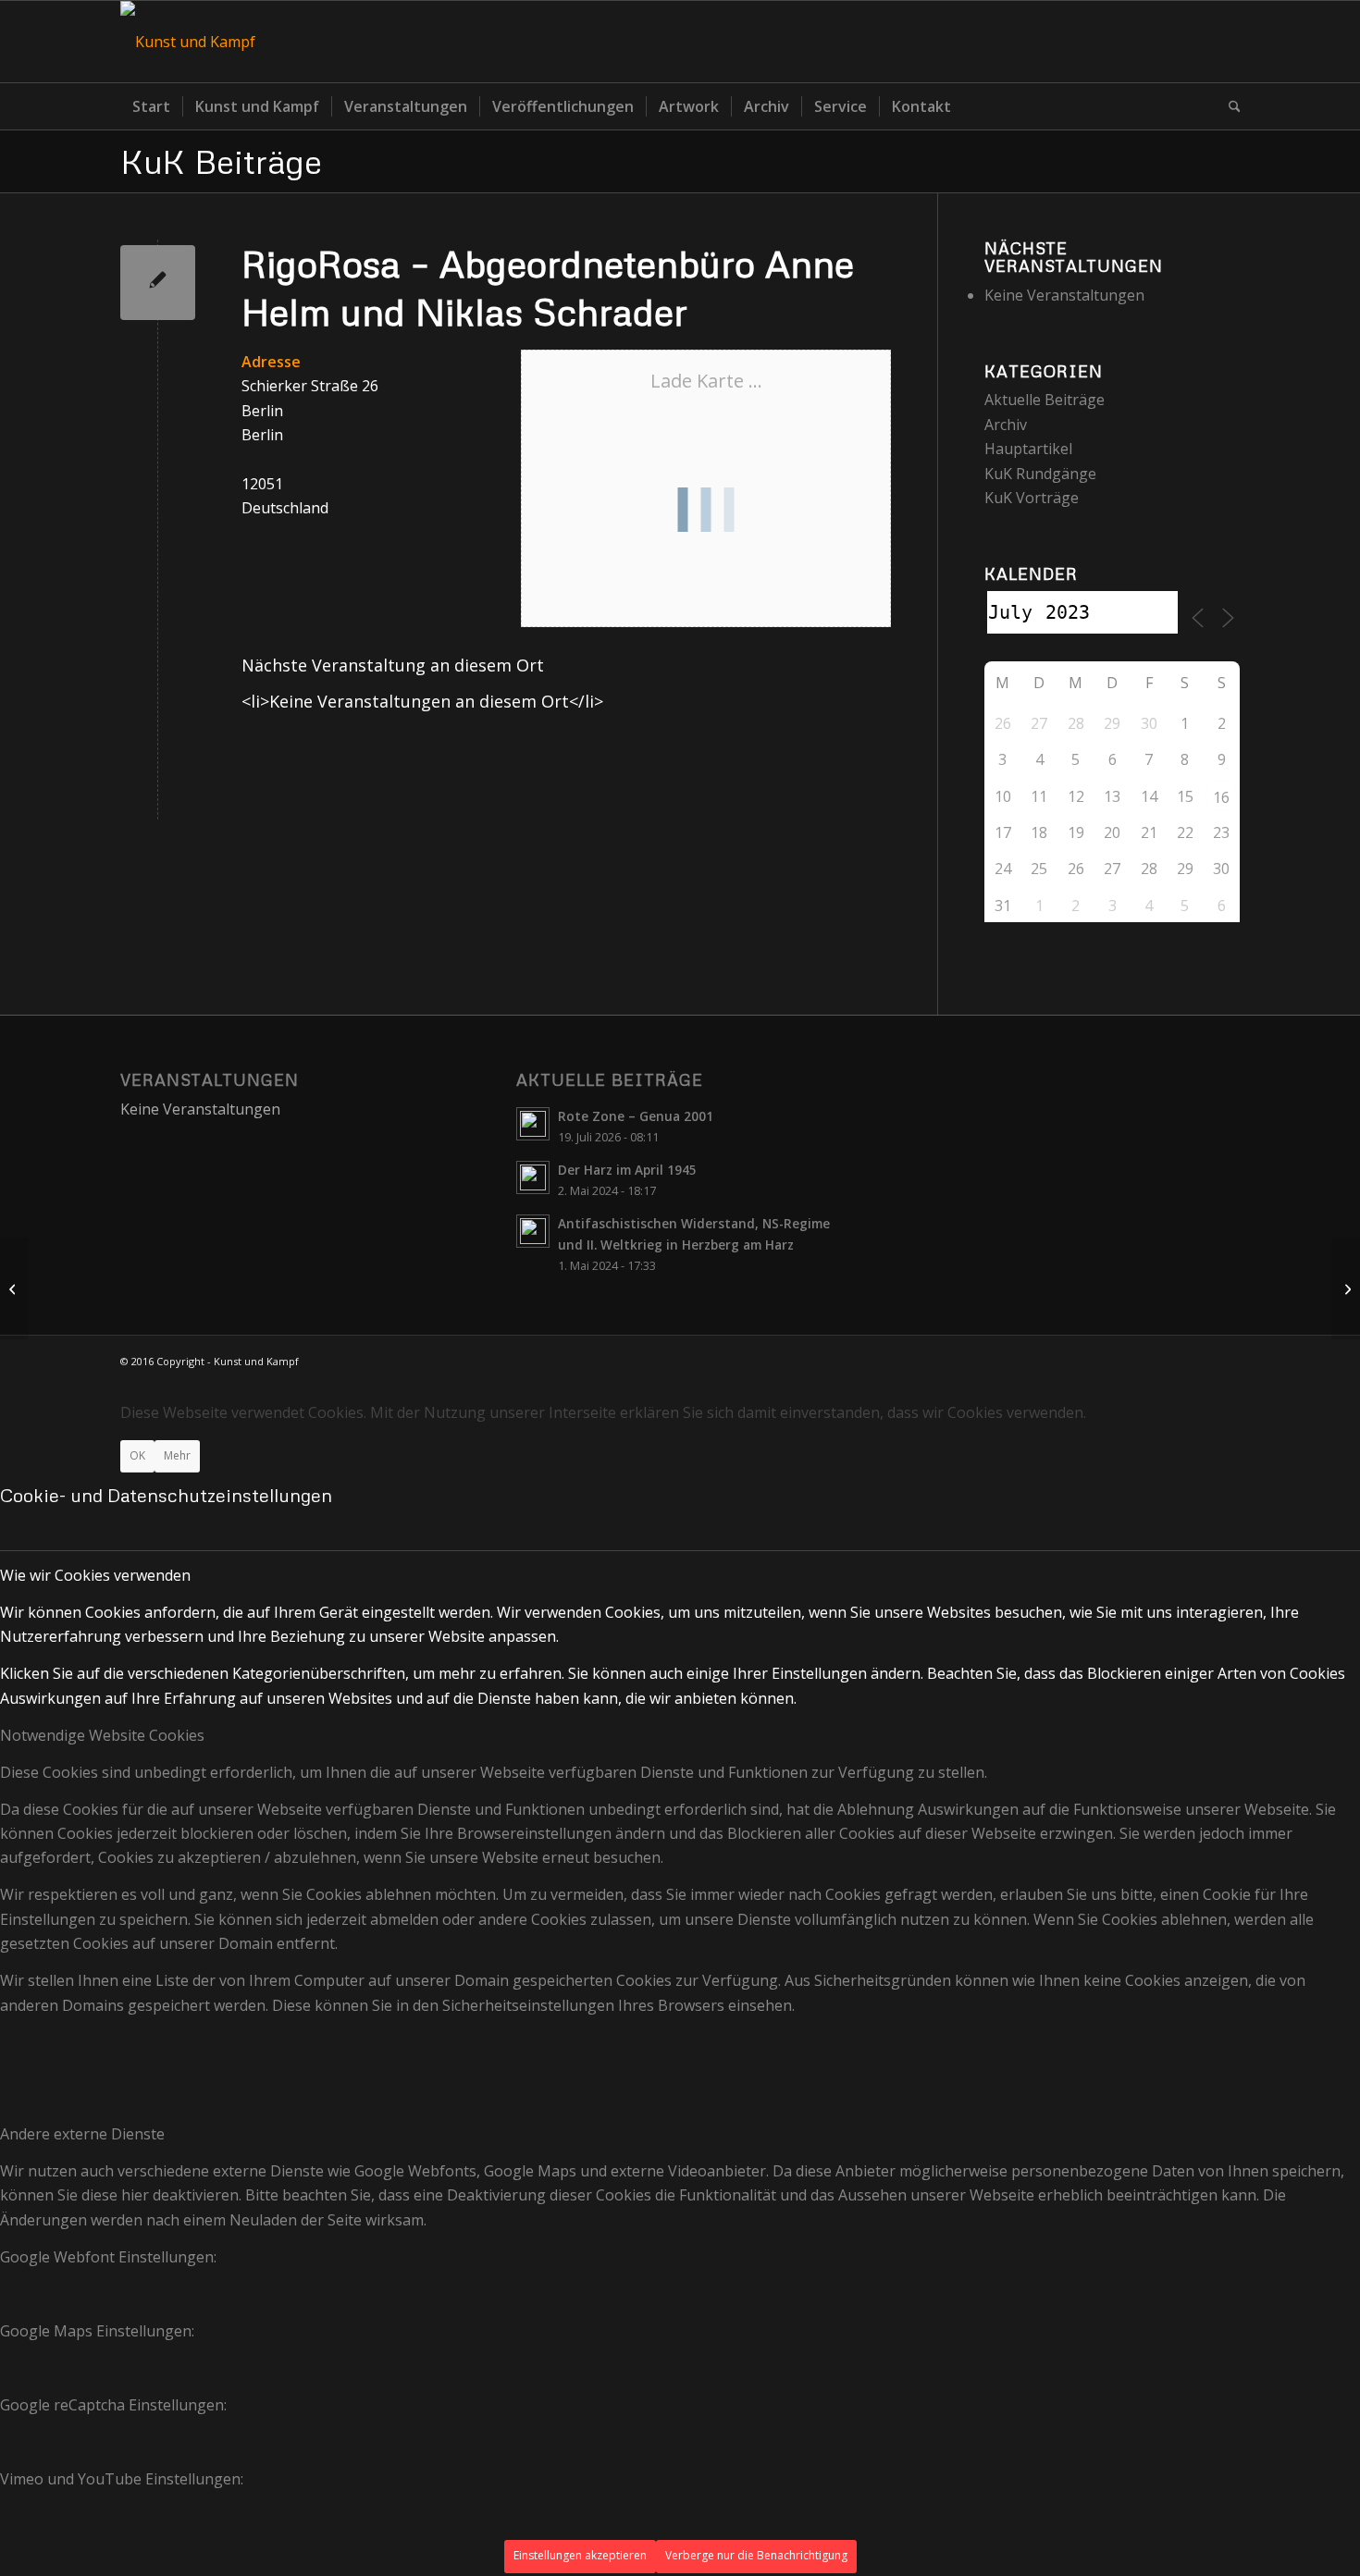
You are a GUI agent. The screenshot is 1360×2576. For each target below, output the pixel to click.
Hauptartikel (1028, 449)
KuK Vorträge (1032, 498)
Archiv (1006, 425)
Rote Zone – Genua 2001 (636, 1116)
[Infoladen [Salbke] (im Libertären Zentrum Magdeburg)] (14, 1288)
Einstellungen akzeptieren (580, 2555)
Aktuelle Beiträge (1045, 400)
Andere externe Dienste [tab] (82, 2134)
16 (1221, 797)
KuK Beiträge (221, 161)
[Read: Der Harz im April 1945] (533, 1177)
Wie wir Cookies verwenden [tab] (95, 1575)
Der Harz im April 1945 (627, 1170)
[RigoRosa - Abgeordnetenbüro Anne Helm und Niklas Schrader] (158, 283)
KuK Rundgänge (1040, 474)
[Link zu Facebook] (1226, 42)
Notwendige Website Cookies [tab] (102, 1735)
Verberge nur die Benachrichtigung (756, 2555)
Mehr (177, 1455)
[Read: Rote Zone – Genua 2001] (533, 1124)
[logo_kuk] (188, 42)
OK (137, 1455)
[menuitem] (151, 106)
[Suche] (1229, 106)
